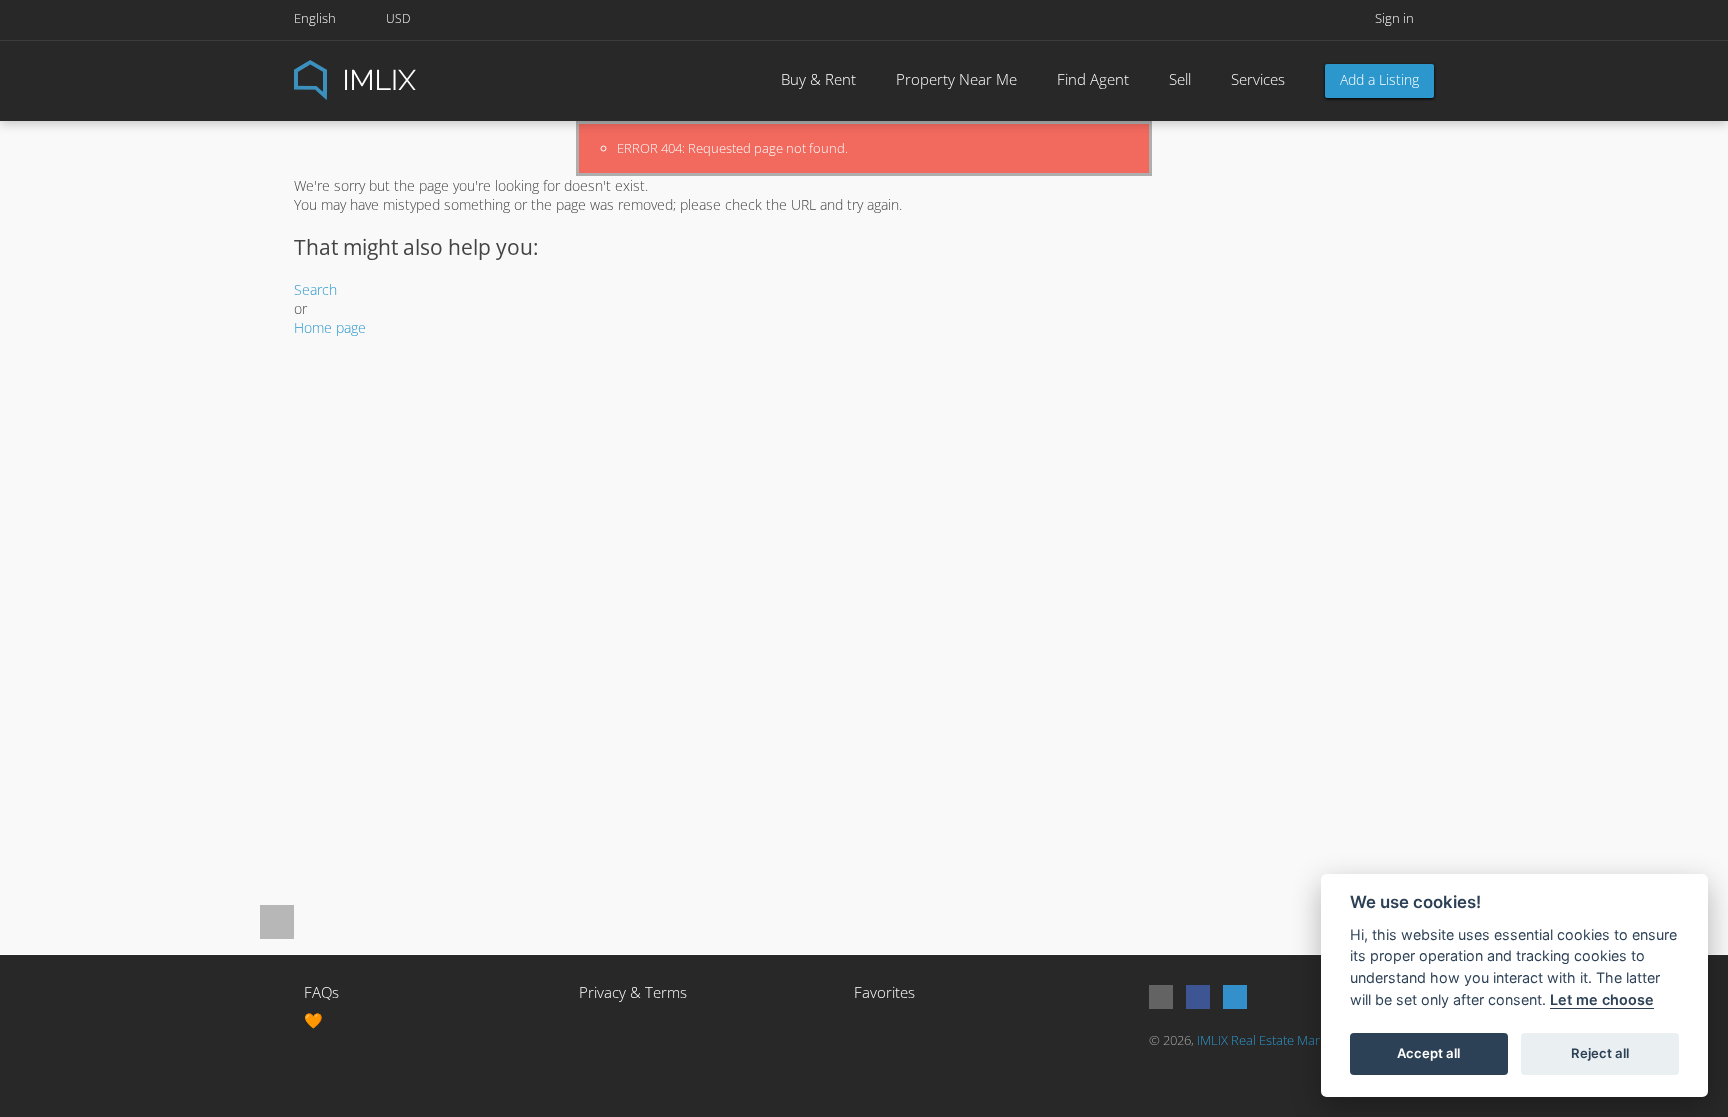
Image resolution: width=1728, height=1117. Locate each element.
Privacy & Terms (633, 992)
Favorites (884, 992)
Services (1258, 79)
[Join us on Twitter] (1235, 997)
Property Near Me (956, 79)
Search (315, 289)
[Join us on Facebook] (1198, 997)
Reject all (1600, 1053)
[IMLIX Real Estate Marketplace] (404, 78)
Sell (1180, 79)
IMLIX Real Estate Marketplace (1282, 1040)
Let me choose (1602, 999)
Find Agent (1093, 79)
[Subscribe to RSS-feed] (1161, 997)
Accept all (1428, 1053)
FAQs (321, 992)
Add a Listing (1379, 79)
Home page (330, 327)
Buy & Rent (818, 79)
